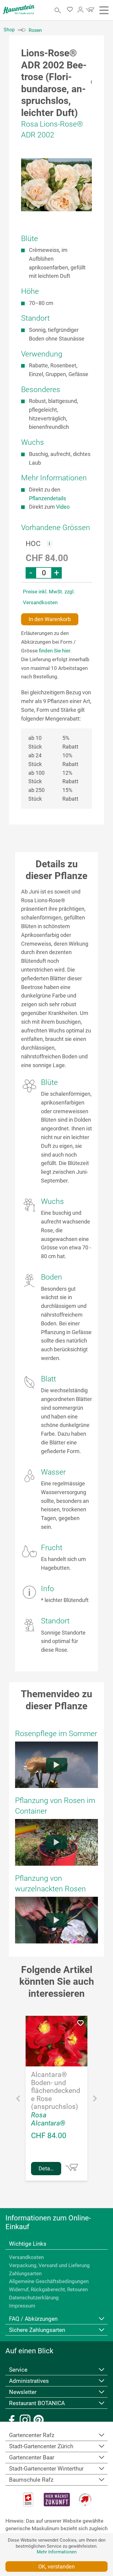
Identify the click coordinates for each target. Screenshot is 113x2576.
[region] (56, 185)
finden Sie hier (55, 651)
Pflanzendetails (47, 498)
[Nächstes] (95, 2100)
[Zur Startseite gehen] (19, 9)
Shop (9, 30)
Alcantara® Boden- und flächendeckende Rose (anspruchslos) (56, 2091)
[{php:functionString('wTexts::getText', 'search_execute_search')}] (58, 10)
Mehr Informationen (57, 2552)
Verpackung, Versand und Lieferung (49, 2265)
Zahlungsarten (25, 2273)
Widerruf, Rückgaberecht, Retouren (48, 2289)
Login (80, 10)
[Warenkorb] (89, 11)
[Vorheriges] (18, 2100)
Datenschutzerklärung (34, 2298)
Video (63, 507)
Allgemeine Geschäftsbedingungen (49, 2281)
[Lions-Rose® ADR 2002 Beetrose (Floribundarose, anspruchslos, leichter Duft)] (56, 185)
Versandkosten (26, 2257)
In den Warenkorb (50, 619)
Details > (49, 2168)
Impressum (22, 2306)
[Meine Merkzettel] (72, 11)
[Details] (72, 2167)
